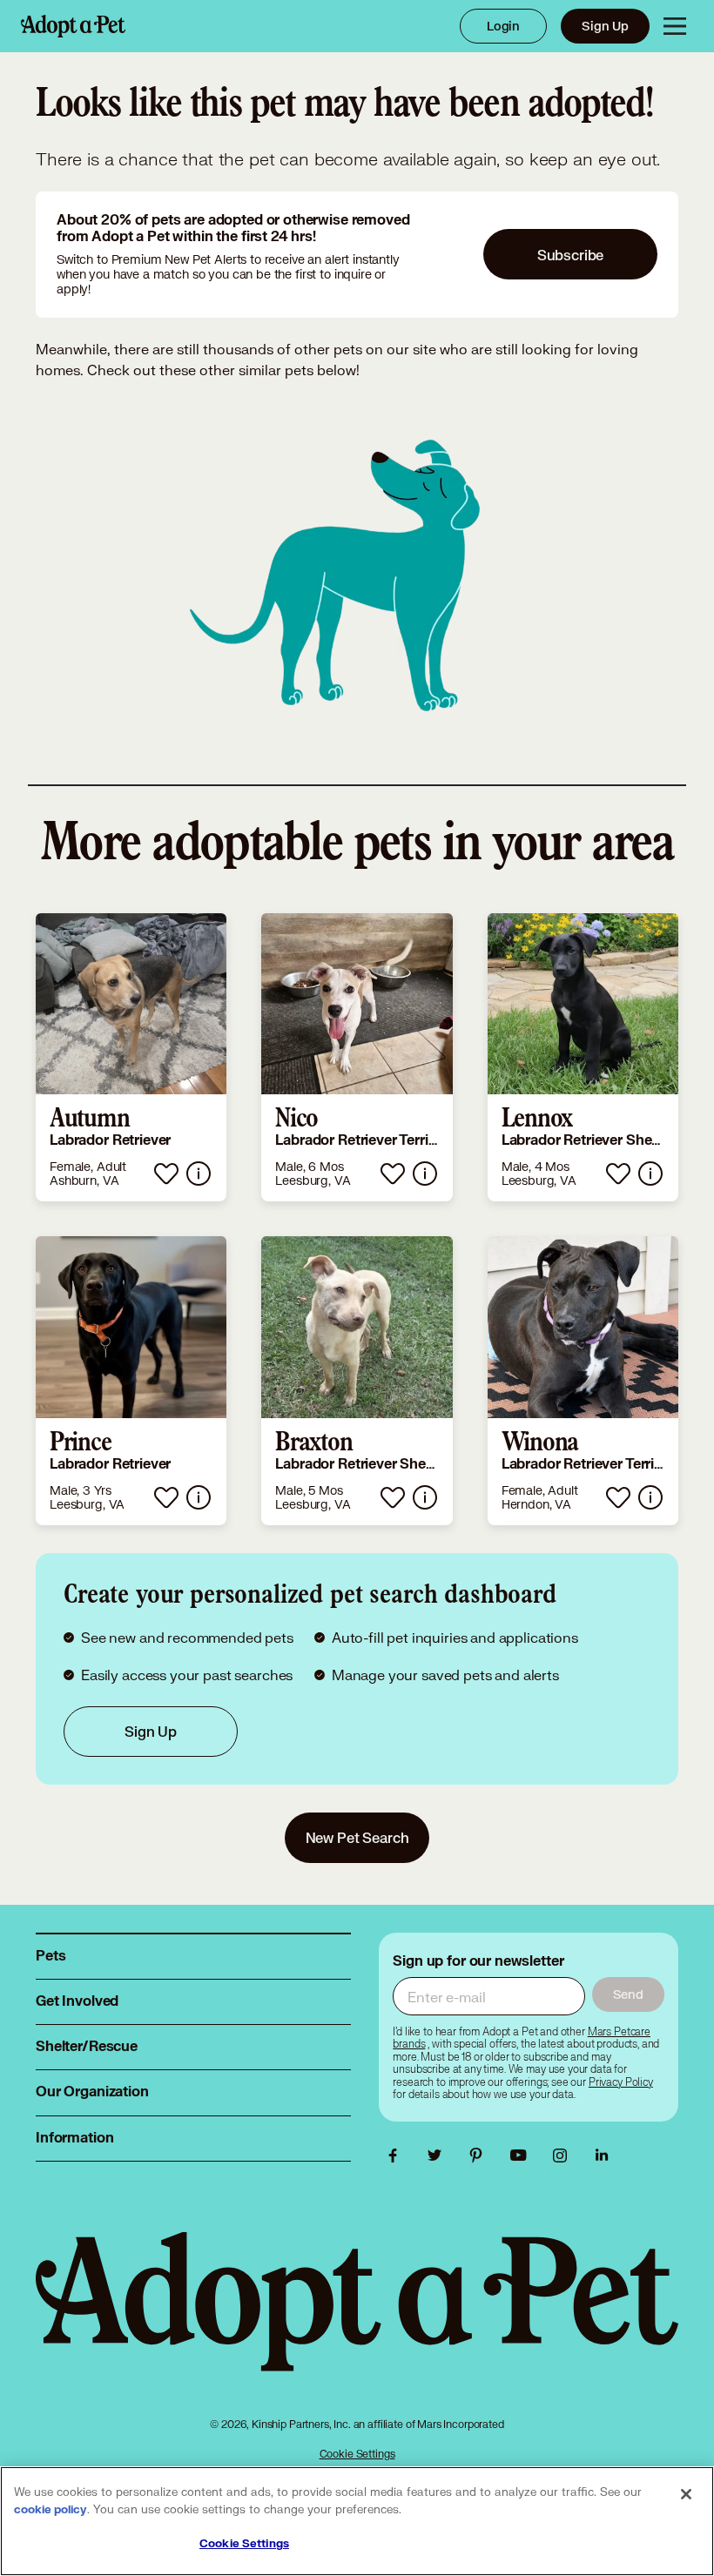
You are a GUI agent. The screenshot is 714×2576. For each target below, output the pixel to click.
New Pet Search (357, 1837)
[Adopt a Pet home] (73, 26)
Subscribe (571, 255)
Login (503, 26)
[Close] (686, 2494)
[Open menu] (675, 26)
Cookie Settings (357, 2454)
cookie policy (51, 2510)
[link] (131, 1058)
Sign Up (605, 26)
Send (628, 1994)
